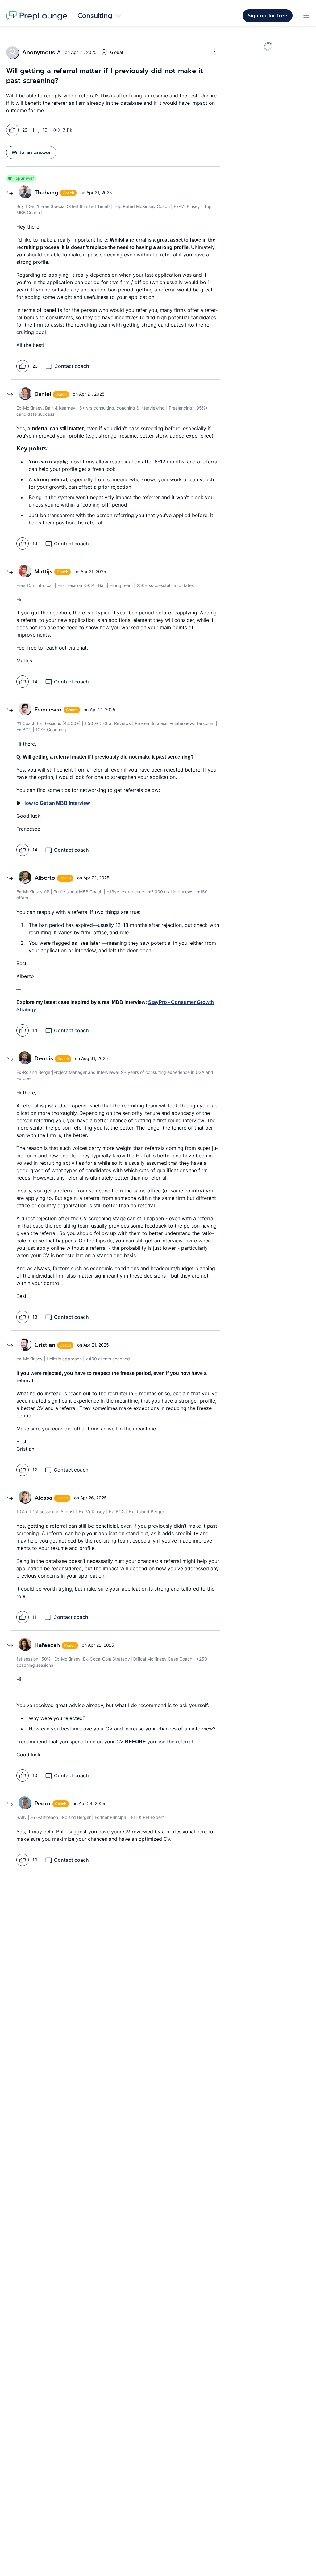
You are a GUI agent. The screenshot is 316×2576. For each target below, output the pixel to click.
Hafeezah (47, 1645)
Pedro (43, 1804)
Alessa (43, 1498)
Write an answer (31, 153)
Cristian (45, 1345)
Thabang (46, 193)
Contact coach (72, 366)
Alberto (45, 878)
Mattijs (44, 572)
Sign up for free (268, 16)
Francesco (48, 710)
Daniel (43, 394)
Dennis (44, 1058)
